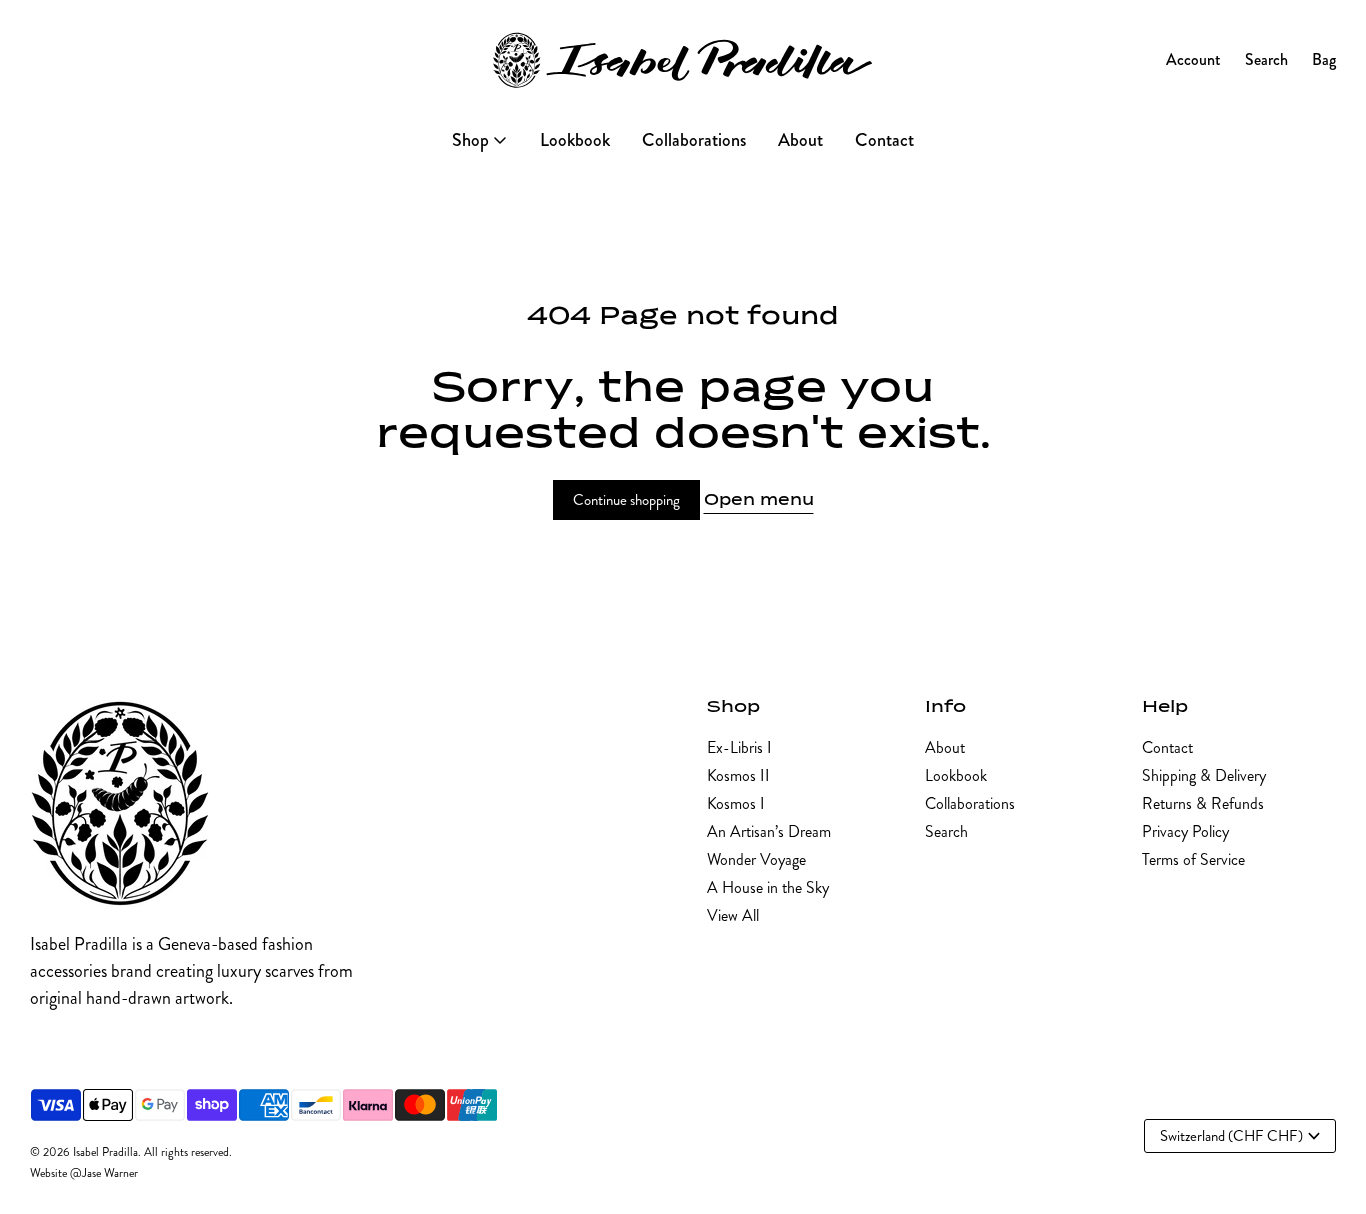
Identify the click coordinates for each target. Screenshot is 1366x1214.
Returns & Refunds (1203, 803)
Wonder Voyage (756, 859)
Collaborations (970, 803)
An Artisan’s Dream (769, 831)
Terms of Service (1193, 859)
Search (946, 831)
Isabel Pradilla (105, 1152)
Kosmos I (736, 803)
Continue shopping (626, 500)
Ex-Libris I (739, 747)
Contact (1167, 747)
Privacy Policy (1185, 831)
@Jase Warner (104, 1173)
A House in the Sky (768, 887)
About (945, 747)
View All (733, 915)
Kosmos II (738, 775)
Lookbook (956, 775)
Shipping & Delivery (1204, 775)
